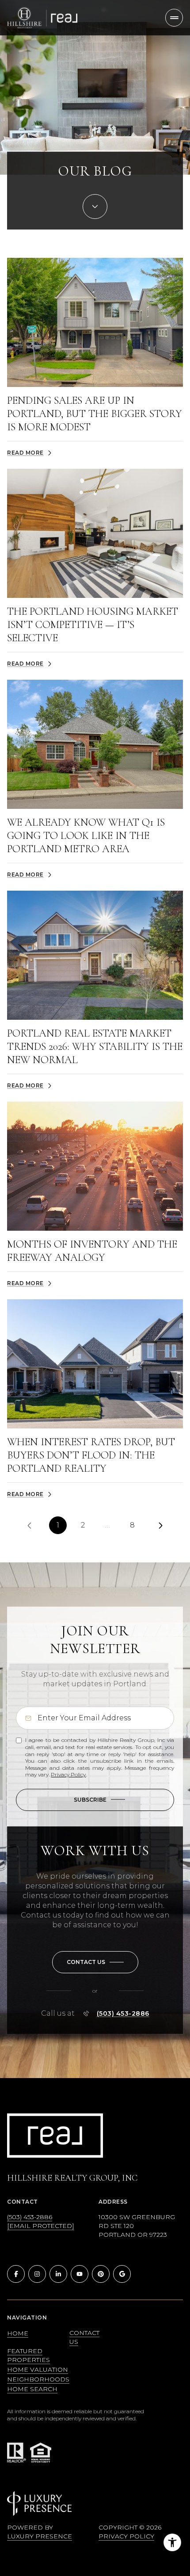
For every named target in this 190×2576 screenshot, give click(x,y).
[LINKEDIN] (58, 2274)
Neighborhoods (38, 2379)
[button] (95, 1962)
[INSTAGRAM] (37, 2274)
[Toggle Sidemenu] (174, 18)
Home (18, 2333)
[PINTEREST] (101, 2274)
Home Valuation (38, 2369)
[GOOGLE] (122, 2274)
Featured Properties (28, 2355)
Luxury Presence (40, 2536)
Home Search (32, 2389)
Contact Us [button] (84, 2337)
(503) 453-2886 (123, 2013)
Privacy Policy (68, 1774)
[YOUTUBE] (80, 2274)
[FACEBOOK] (16, 2274)
